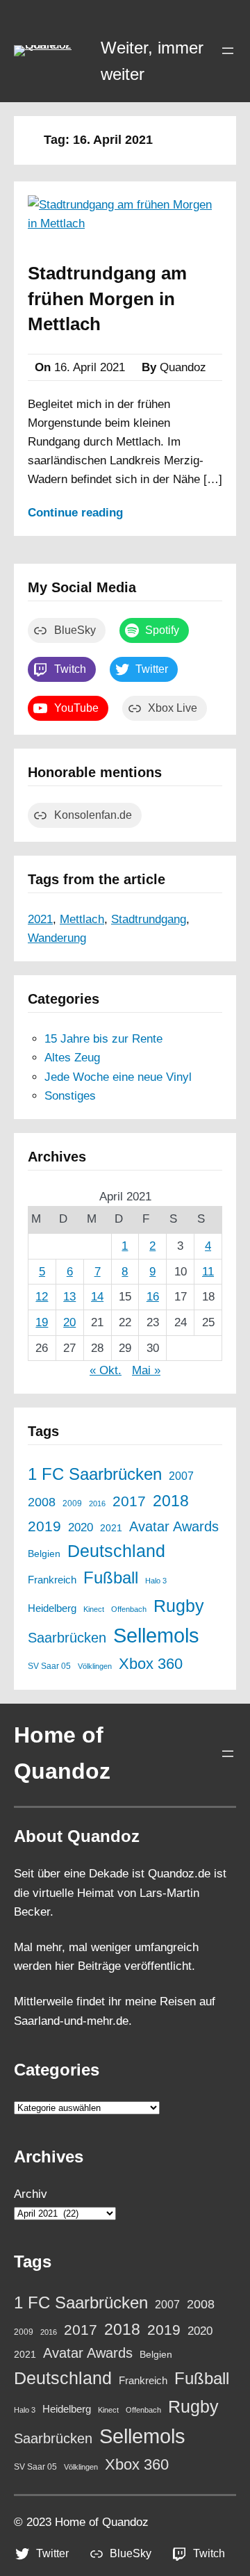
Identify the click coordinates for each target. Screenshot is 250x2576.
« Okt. (106, 1370)
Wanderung (57, 938)
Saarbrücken (67, 1638)
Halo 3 (156, 1581)
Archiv (31, 2194)
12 (42, 1297)
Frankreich (52, 1580)
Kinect (94, 1609)
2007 (181, 1476)
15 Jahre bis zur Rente (103, 1039)
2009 (72, 1503)
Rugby (179, 1606)
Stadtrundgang (149, 919)
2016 (97, 1503)
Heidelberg (52, 1608)
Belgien (44, 1554)
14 (97, 1297)
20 (69, 1322)
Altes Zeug (72, 1058)
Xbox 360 (151, 1664)
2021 (40, 919)
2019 (44, 1526)
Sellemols (156, 1635)
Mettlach (82, 919)
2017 (129, 1501)
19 (42, 1322)
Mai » (146, 1370)
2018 (171, 1501)
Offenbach (129, 1609)
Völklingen (95, 1666)
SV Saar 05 (49, 1666)
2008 (42, 1502)
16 (153, 1297)
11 (208, 1272)
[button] (50, 51)
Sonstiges (70, 1096)
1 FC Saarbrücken (95, 1474)
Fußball (111, 1578)
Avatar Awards (174, 1526)
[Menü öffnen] (228, 51)
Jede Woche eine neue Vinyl (118, 1077)
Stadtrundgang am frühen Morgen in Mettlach (107, 299)
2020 (81, 1527)
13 (69, 1297)
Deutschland (116, 1551)
